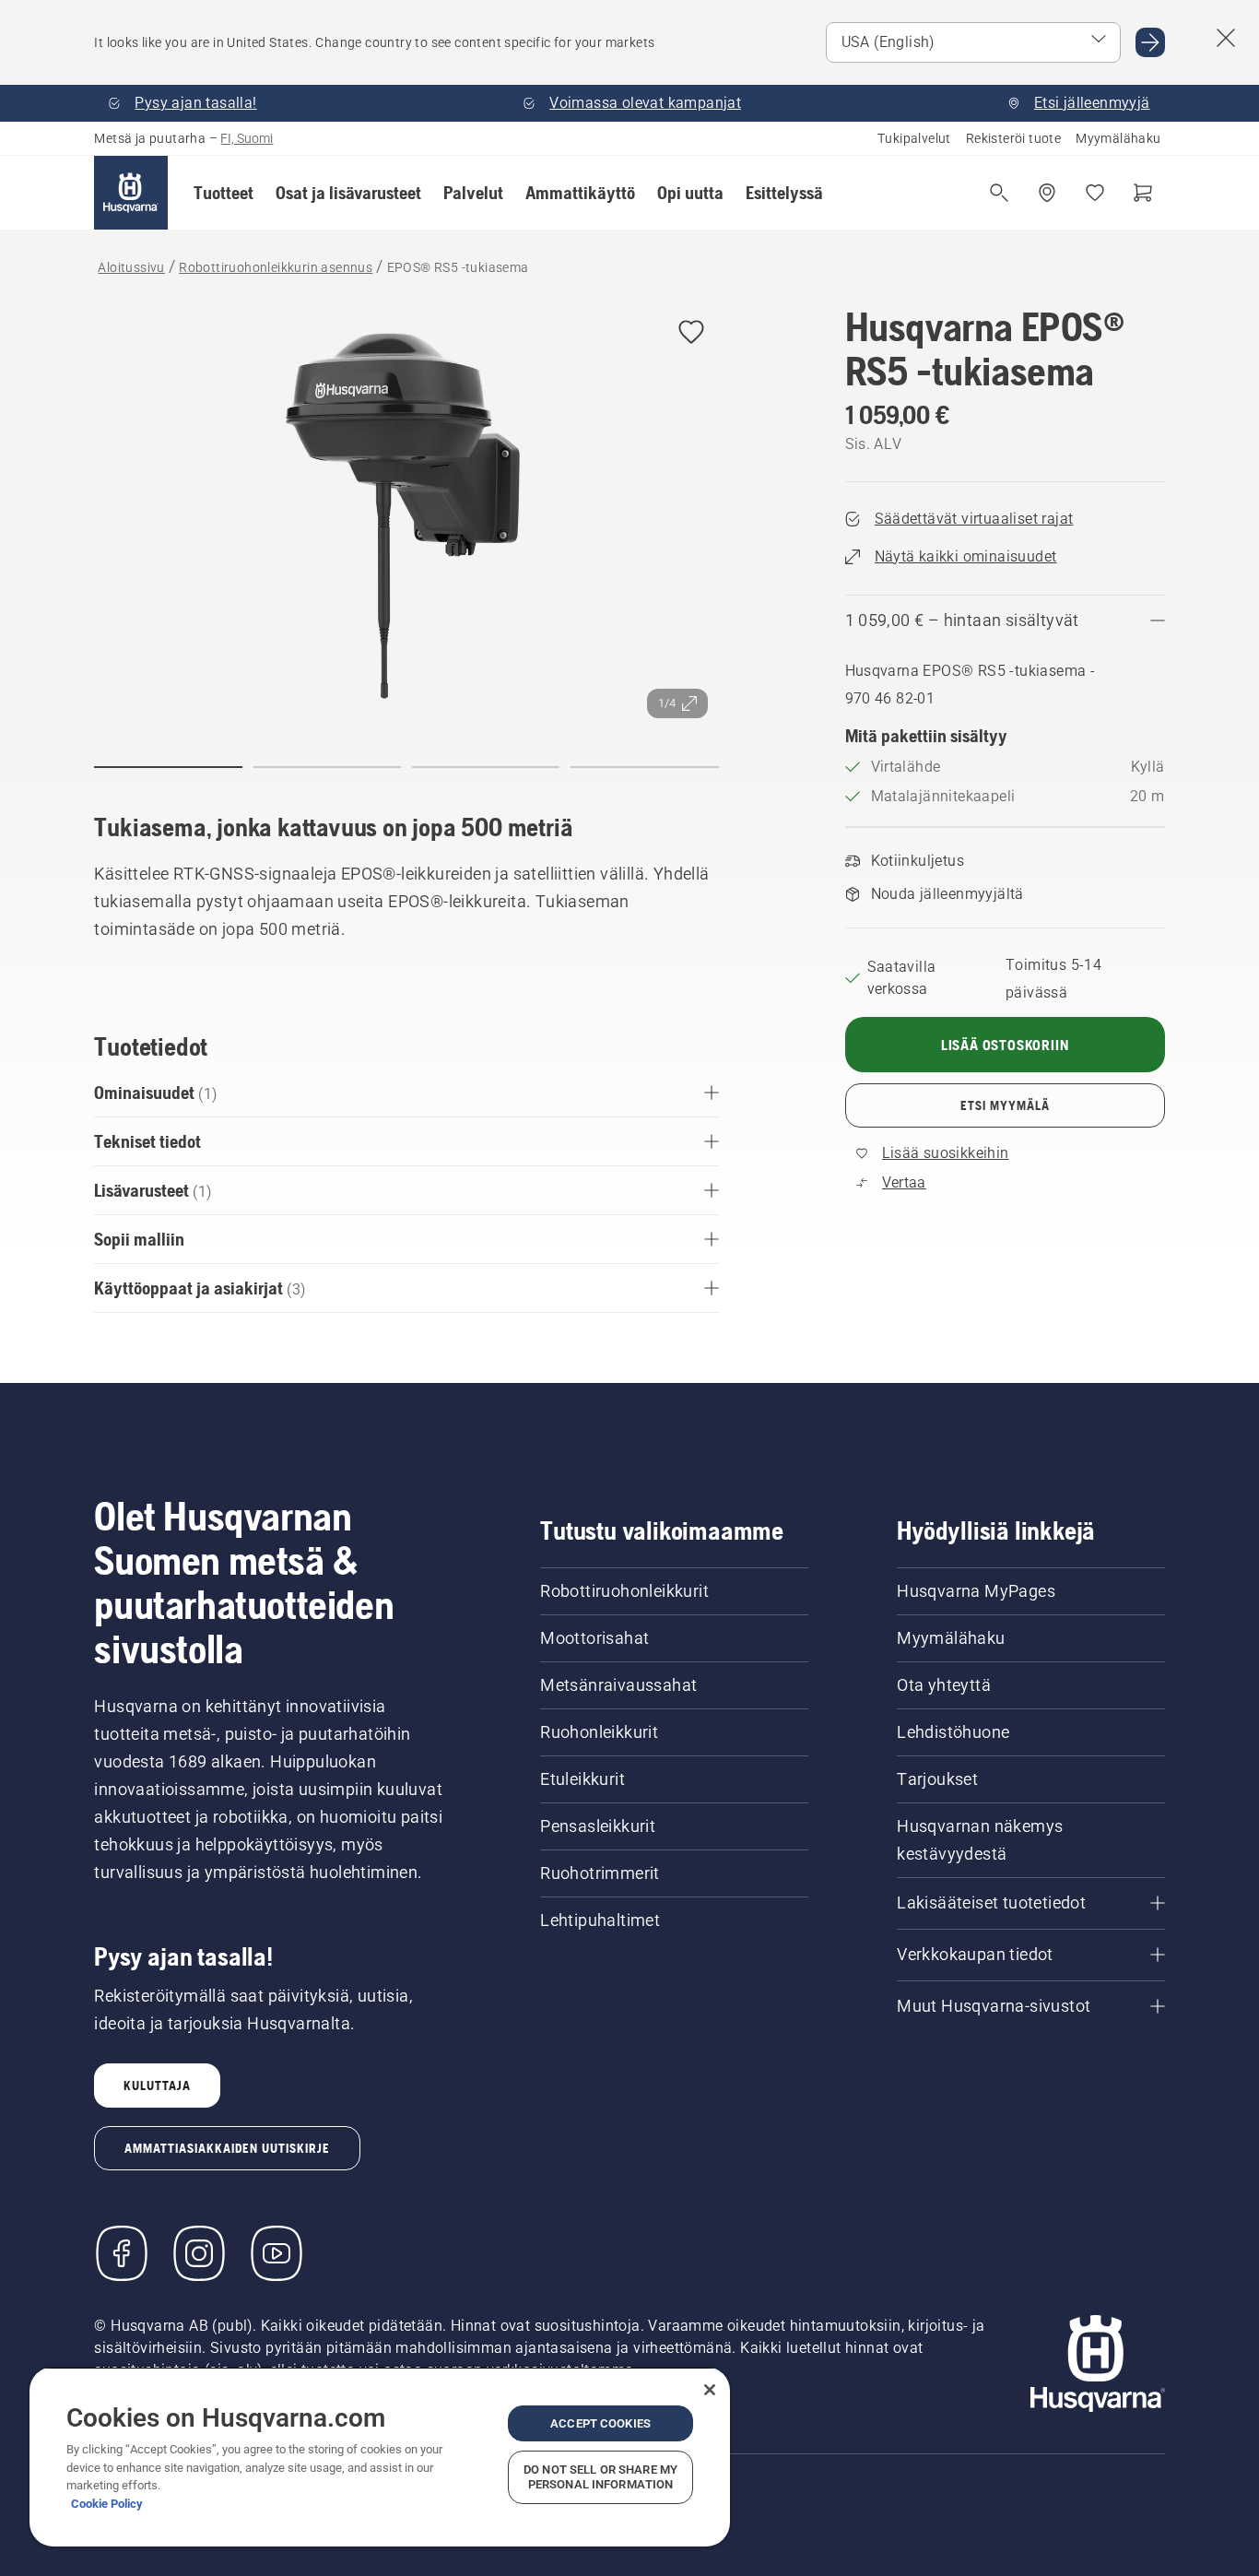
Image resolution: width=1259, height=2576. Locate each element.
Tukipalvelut (914, 138)
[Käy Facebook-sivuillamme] (122, 2253)
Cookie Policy (107, 2504)
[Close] (710, 2390)
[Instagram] (199, 2253)
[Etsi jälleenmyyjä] (1047, 193)
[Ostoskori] (1143, 193)
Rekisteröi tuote (1013, 138)
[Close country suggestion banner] (1226, 38)
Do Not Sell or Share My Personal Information (600, 2477)
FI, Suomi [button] (247, 138)
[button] (224, 193)
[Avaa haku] (999, 193)
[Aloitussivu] (131, 193)
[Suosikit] (1095, 193)
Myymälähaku (1118, 138)
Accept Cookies (600, 2423)
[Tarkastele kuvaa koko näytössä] (406, 517)
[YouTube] (277, 2253)
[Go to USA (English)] (1150, 42)
